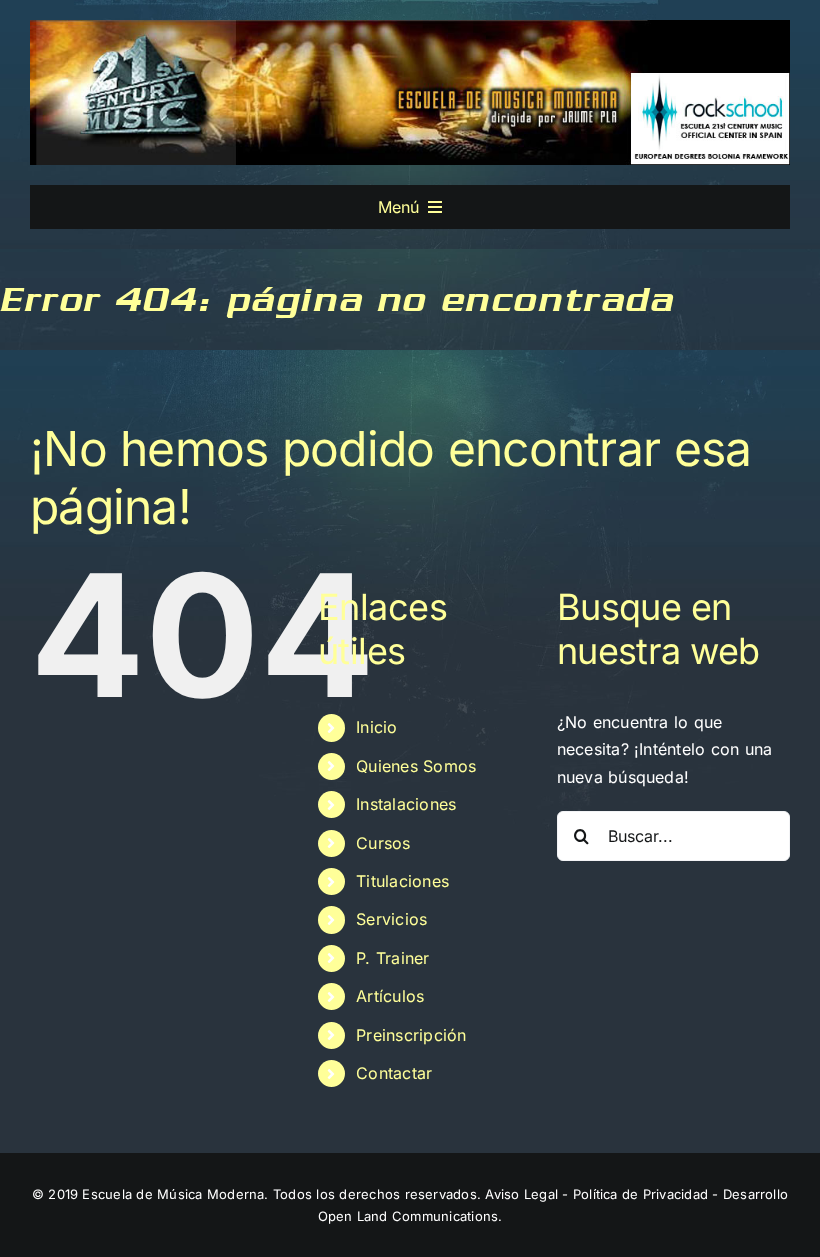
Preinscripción (411, 1035)
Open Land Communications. (410, 1216)
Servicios (391, 919)
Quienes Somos (416, 766)
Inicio (376, 727)
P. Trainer (392, 958)
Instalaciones (406, 804)
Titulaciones (402, 881)
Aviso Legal (521, 1194)
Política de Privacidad (640, 1194)
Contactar (394, 1073)
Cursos (383, 843)
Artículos (390, 996)
